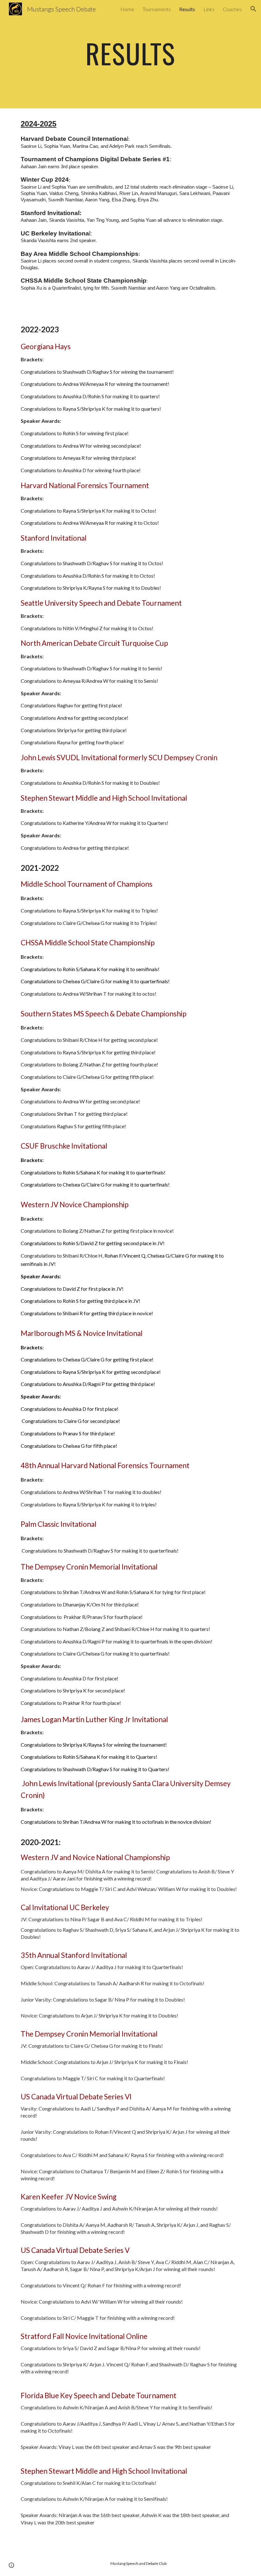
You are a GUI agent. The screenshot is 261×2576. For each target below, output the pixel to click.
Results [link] (187, 9)
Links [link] (209, 9)
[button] (253, 9)
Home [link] (127, 9)
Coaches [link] (232, 9)
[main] (131, 54)
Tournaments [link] (157, 9)
